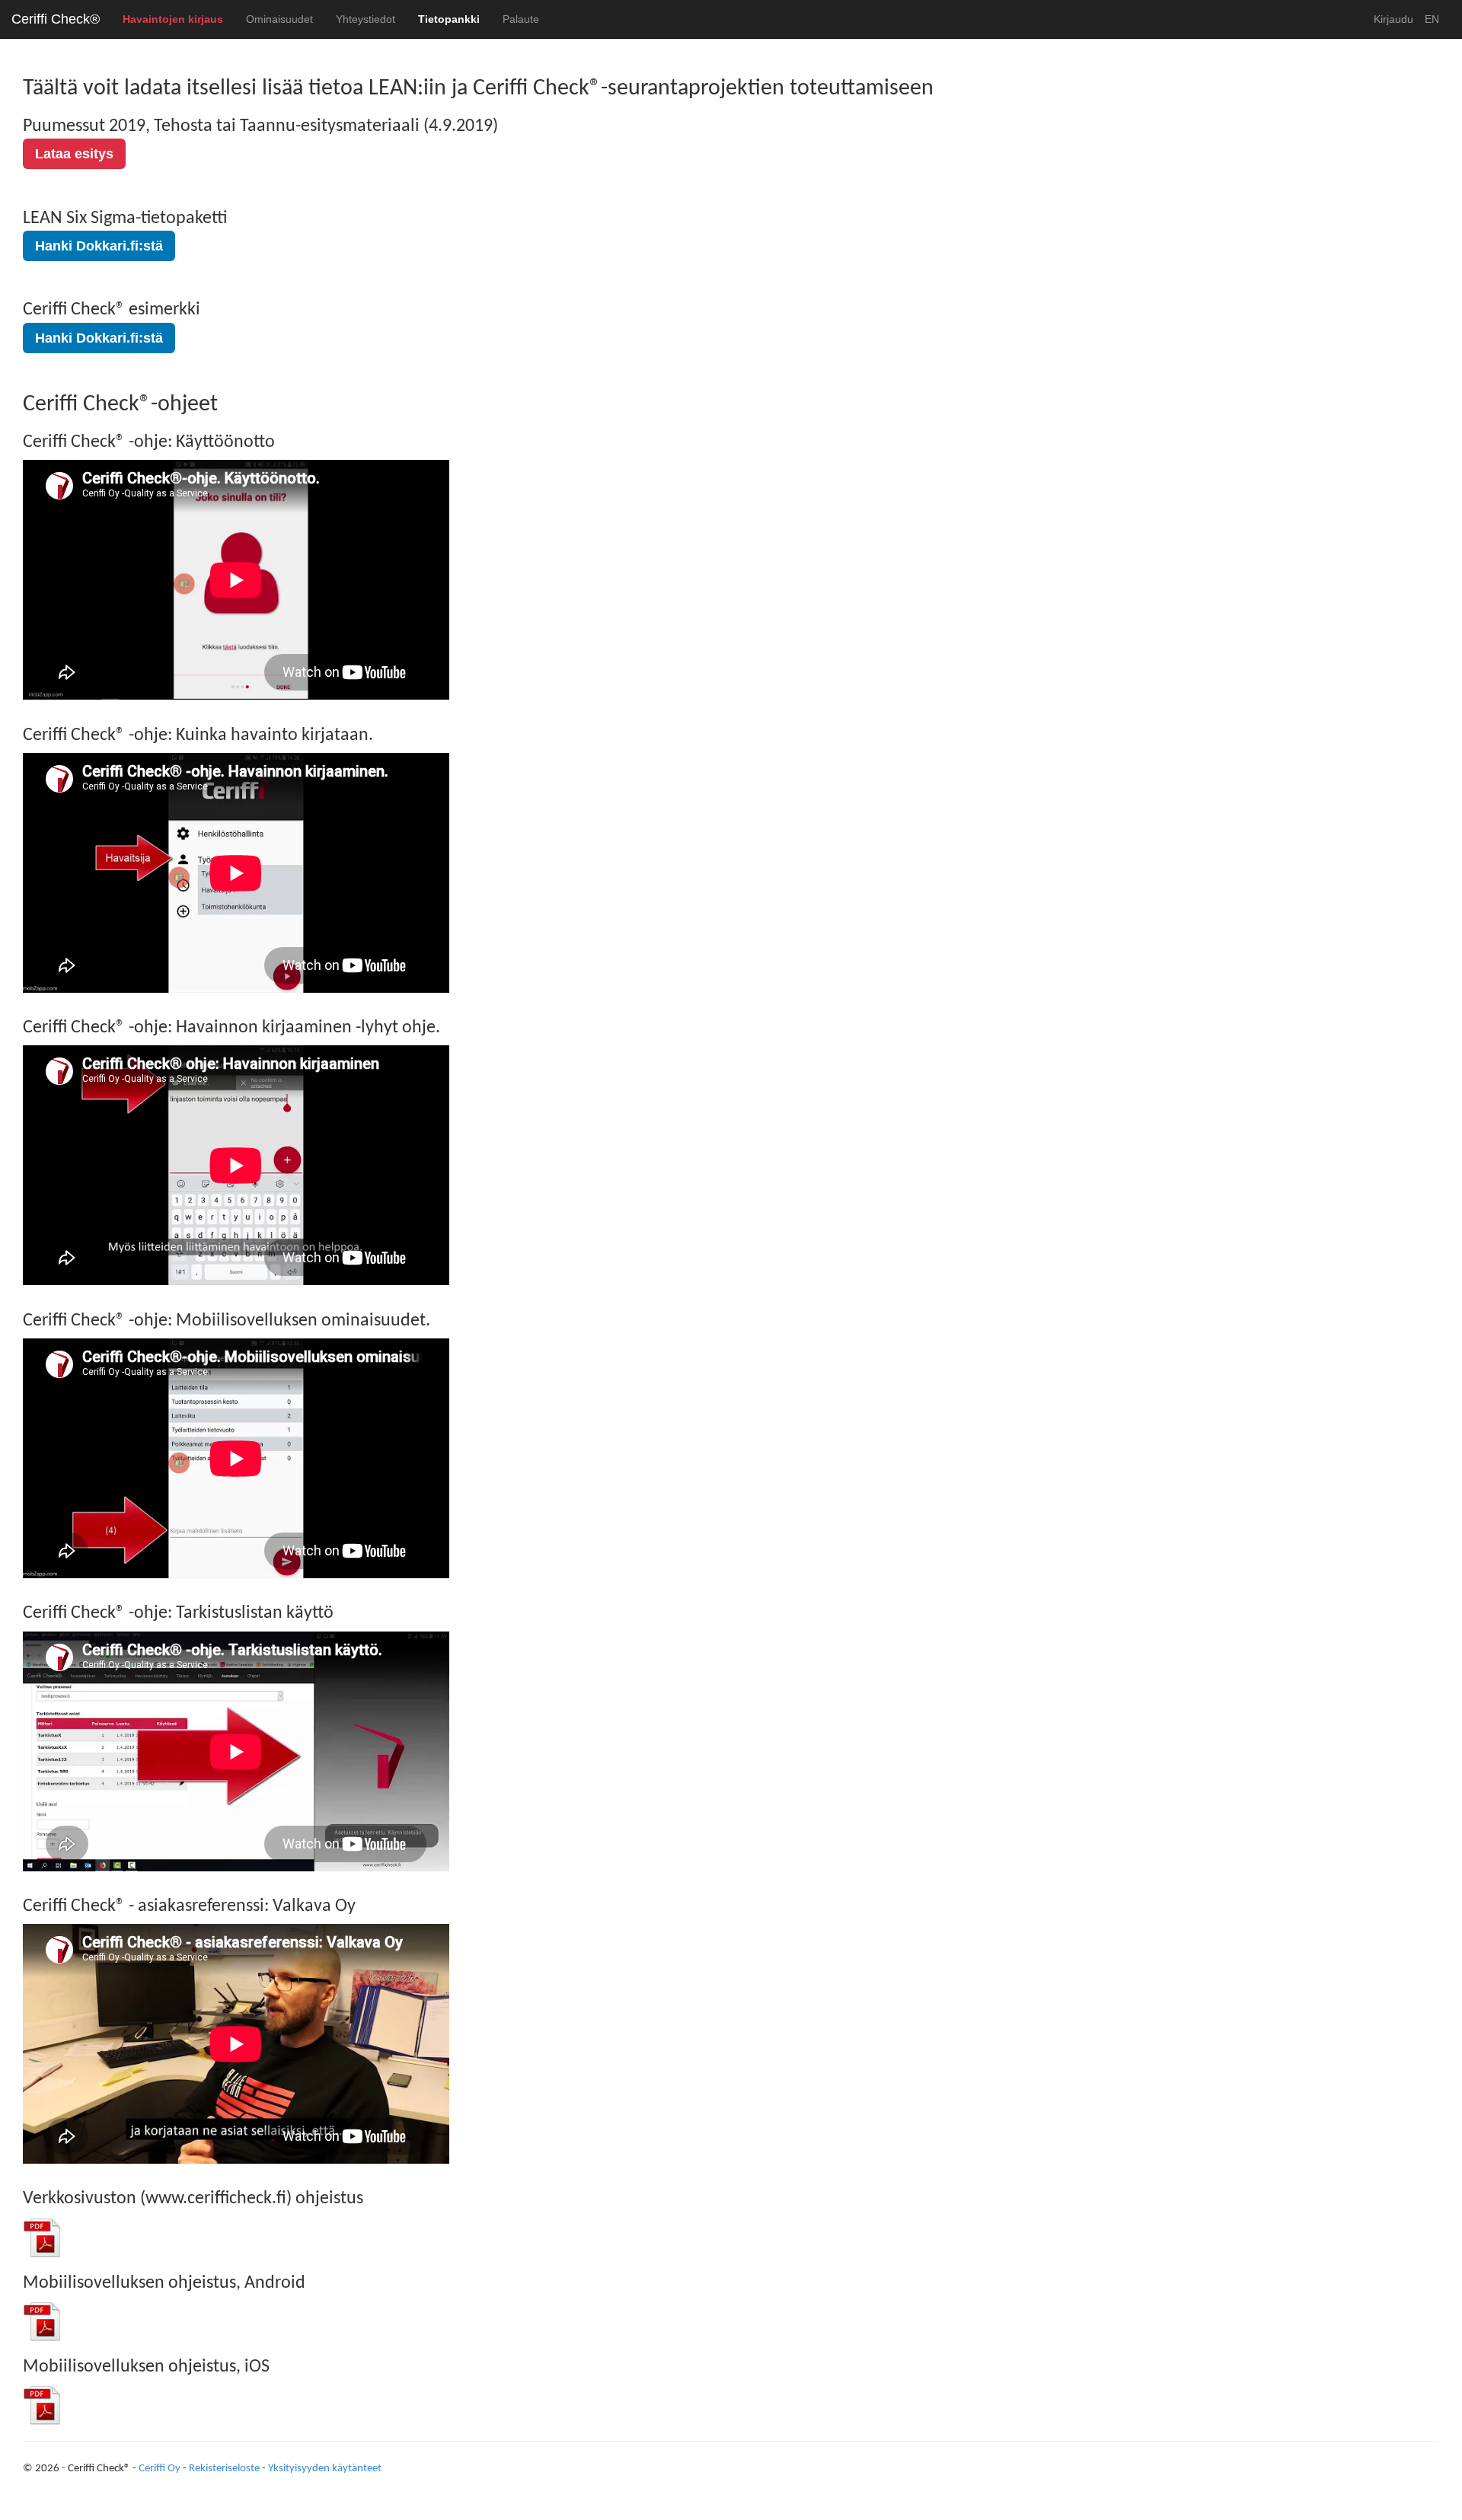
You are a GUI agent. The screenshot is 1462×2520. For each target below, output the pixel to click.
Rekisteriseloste (224, 2469)
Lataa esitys (74, 154)
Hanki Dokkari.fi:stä (99, 246)
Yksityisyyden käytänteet (325, 2469)
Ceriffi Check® (56, 19)
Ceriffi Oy (160, 2469)
